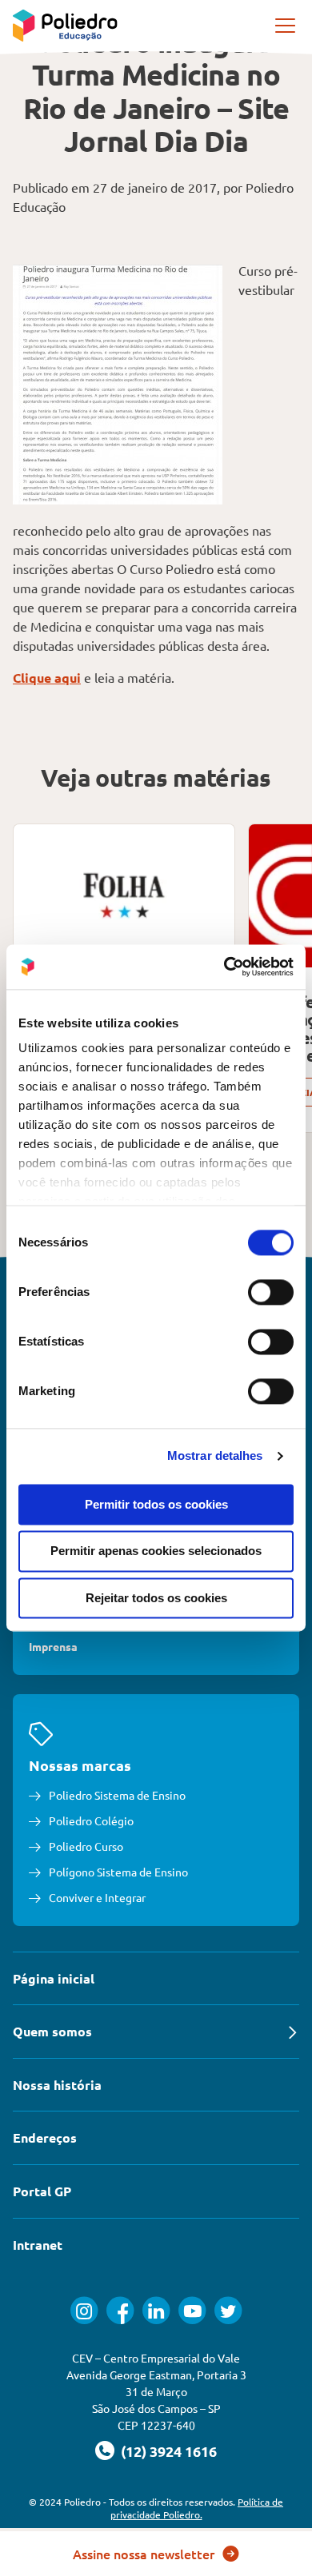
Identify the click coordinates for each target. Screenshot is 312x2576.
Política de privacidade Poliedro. (197, 2508)
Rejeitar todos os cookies (156, 1598)
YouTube (192, 2310)
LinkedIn (156, 2310)
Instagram (84, 2310)
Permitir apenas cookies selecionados (156, 1551)
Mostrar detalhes (215, 1455)
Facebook (120, 2310)
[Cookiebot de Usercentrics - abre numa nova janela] (224, 967)
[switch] (271, 1292)
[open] (286, 26)
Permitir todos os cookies (156, 1504)
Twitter (228, 2310)
